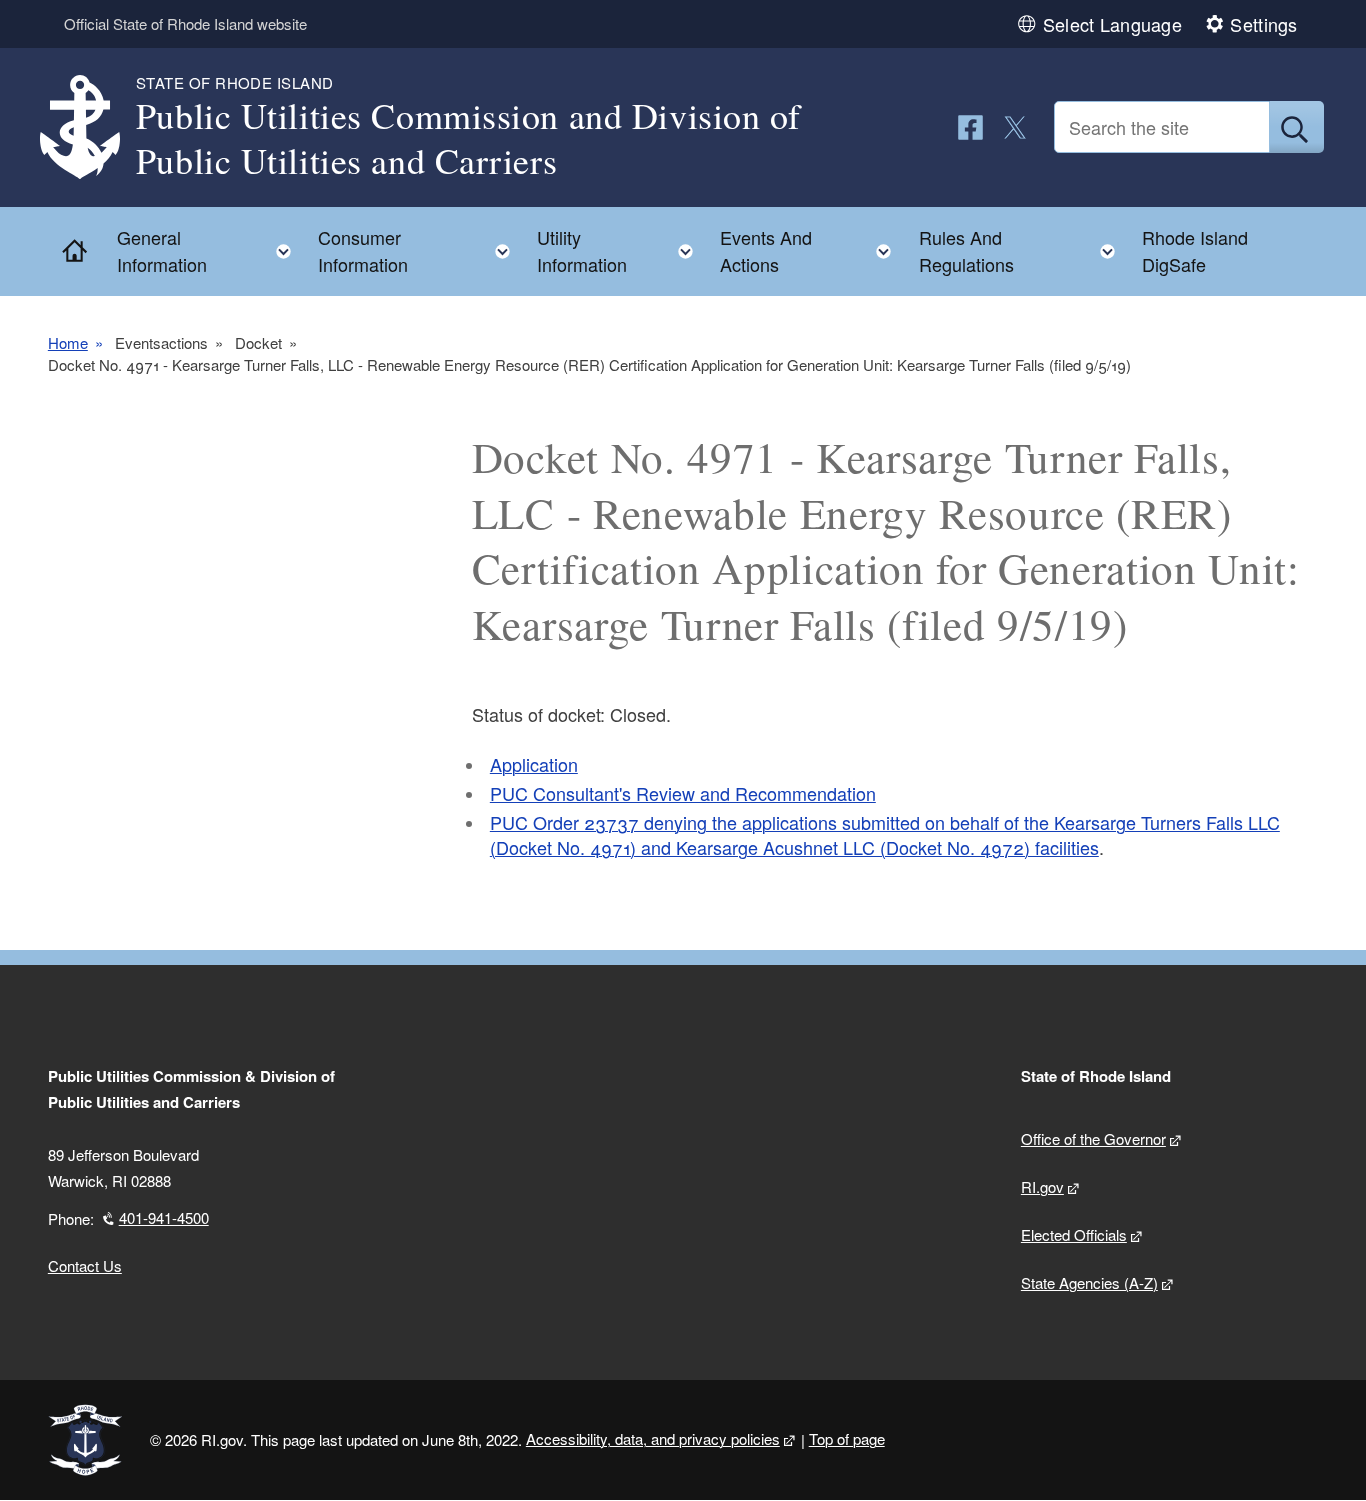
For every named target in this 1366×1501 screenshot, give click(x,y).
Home (68, 342)
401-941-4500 (164, 1217)
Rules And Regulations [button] (1023, 250)
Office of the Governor (1093, 1138)
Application (534, 764)
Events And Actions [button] (811, 250)
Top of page (847, 1438)
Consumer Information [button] (420, 250)
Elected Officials (1074, 1234)
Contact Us (85, 1265)
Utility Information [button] (620, 250)
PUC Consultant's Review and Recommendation (683, 793)
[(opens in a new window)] (970, 127)
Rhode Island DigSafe (1195, 250)
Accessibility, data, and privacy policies (653, 1438)
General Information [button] (210, 250)
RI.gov (1042, 1186)
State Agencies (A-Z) (1089, 1282)
